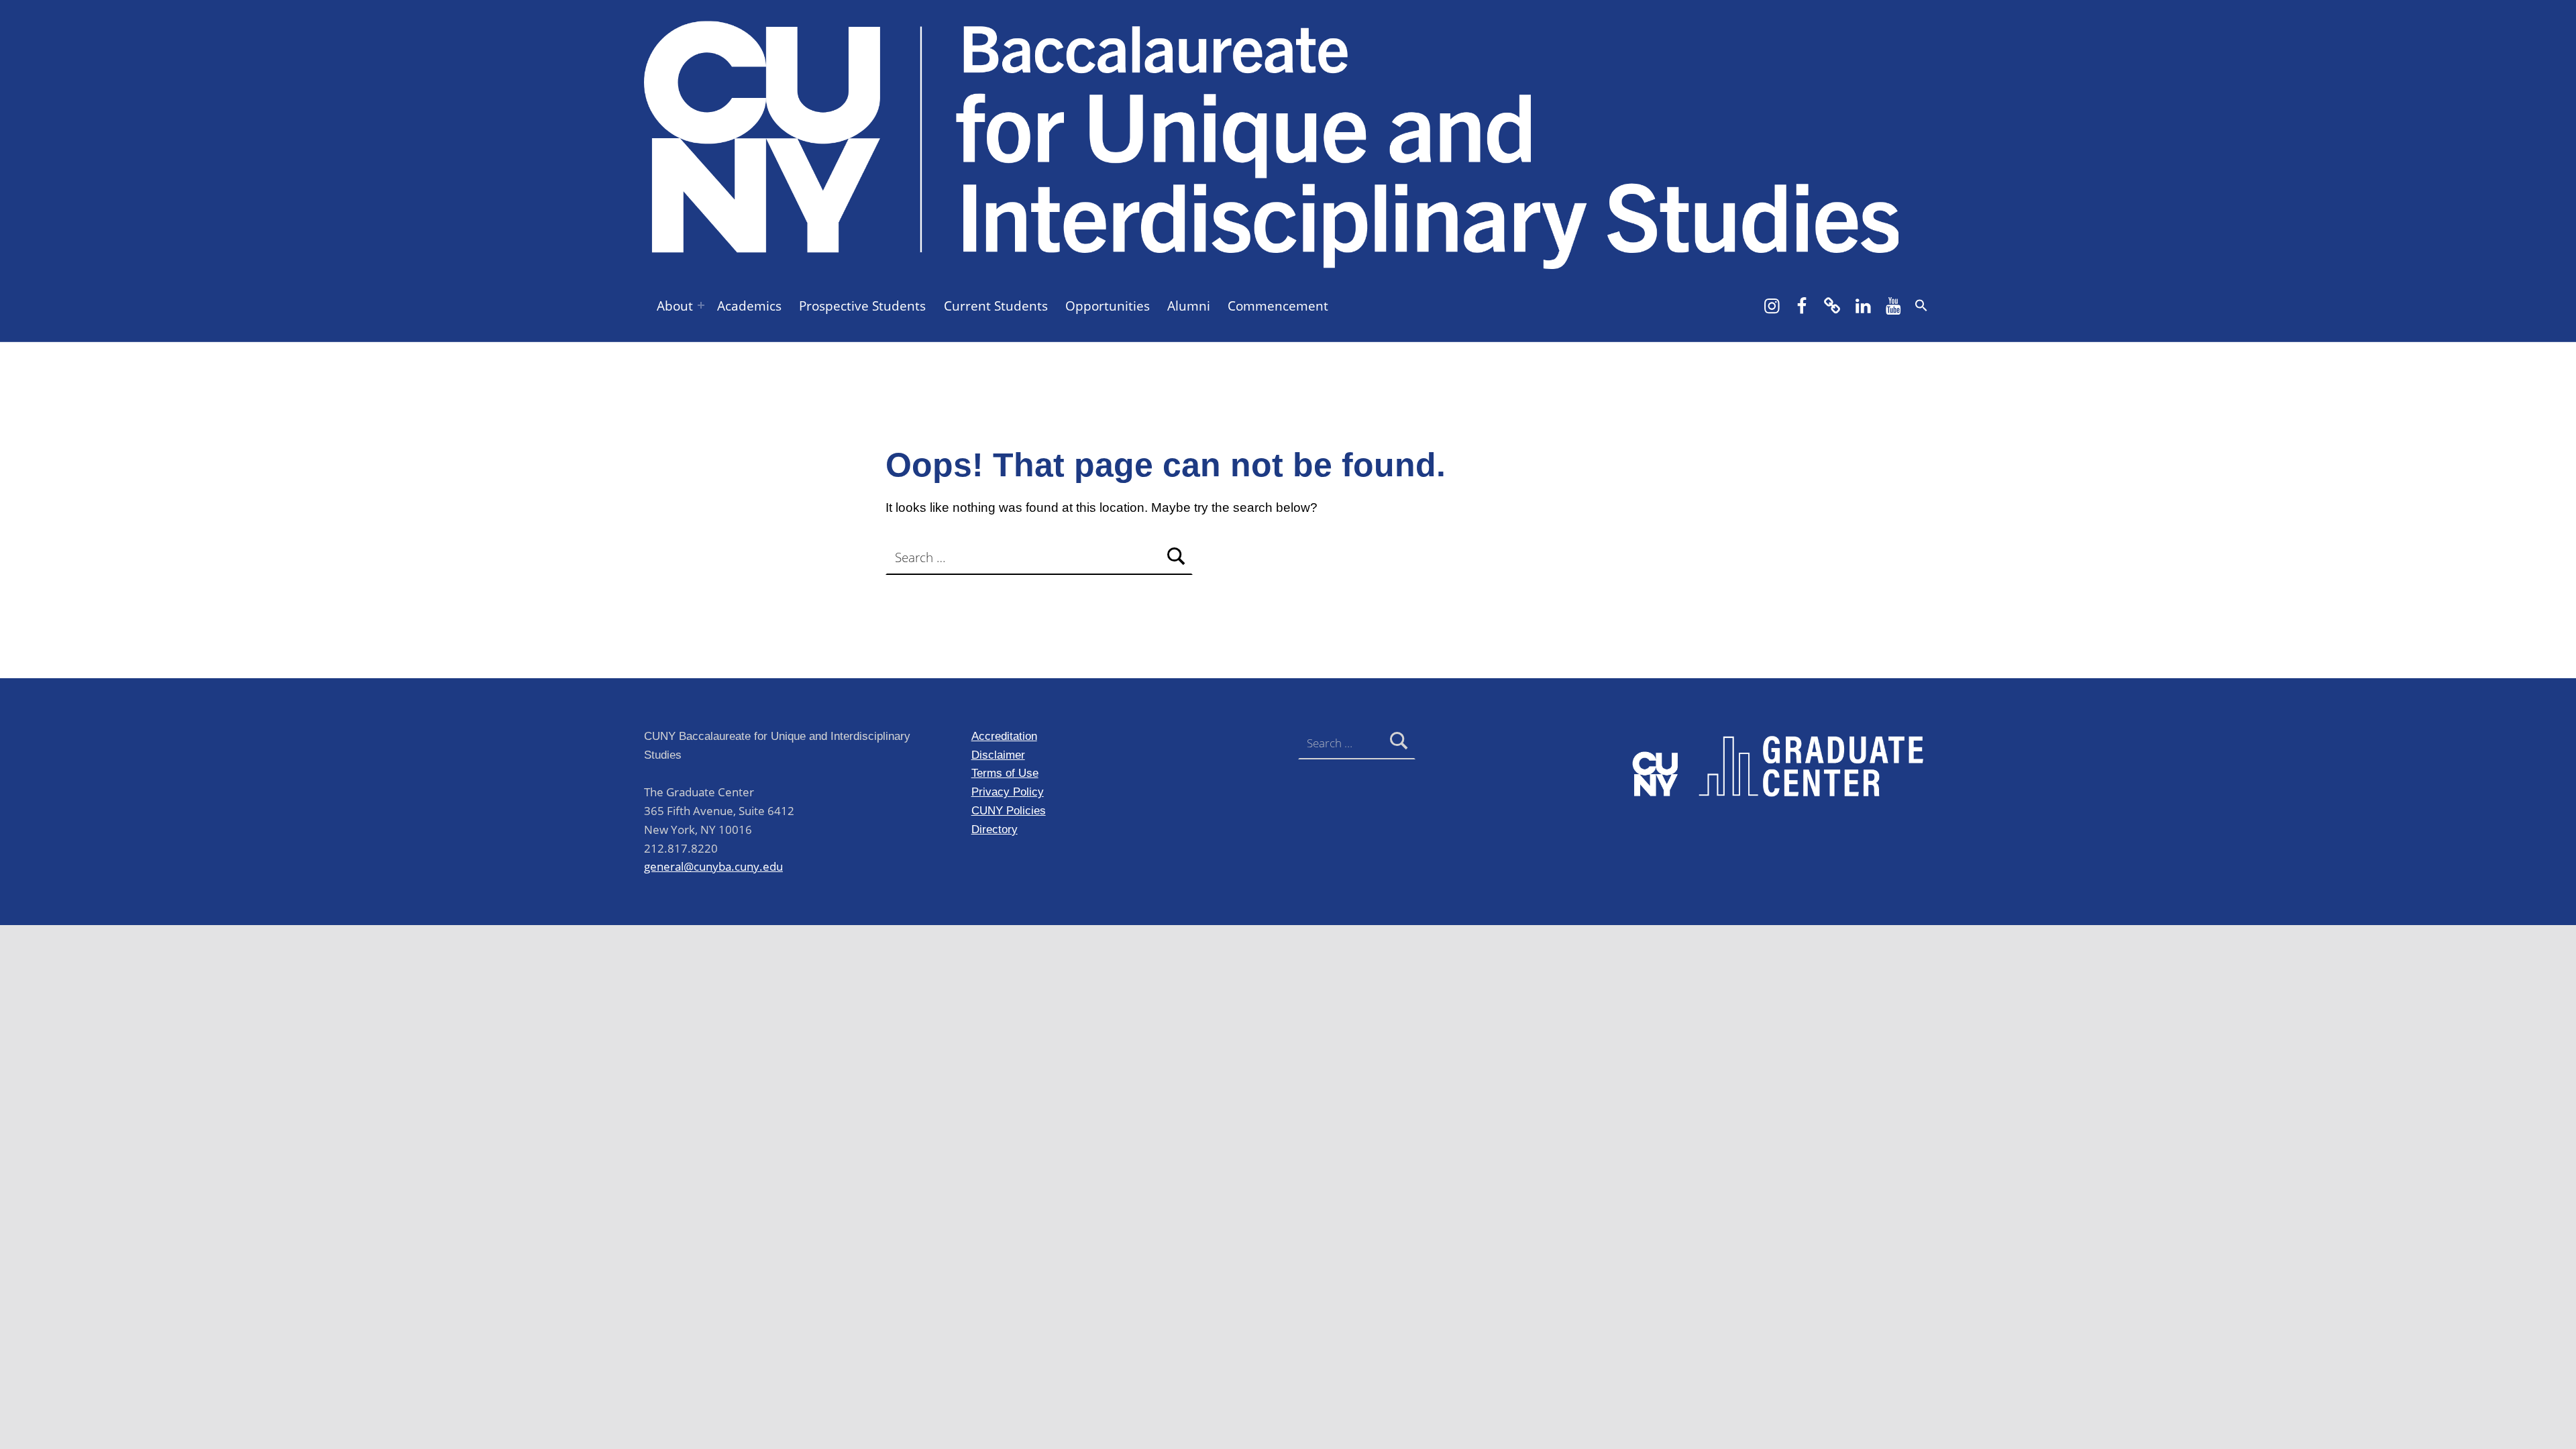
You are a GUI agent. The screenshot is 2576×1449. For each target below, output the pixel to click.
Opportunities (1108, 306)
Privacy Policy (1008, 792)
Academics (749, 306)
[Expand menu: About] (701, 305)
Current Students (996, 306)
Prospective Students (862, 306)
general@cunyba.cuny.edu (713, 866)
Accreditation (1004, 736)
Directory (995, 829)
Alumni (1189, 306)
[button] (1921, 305)
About (675, 306)
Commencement (1278, 306)
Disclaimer (998, 755)
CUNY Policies (1009, 810)
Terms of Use (1005, 773)
